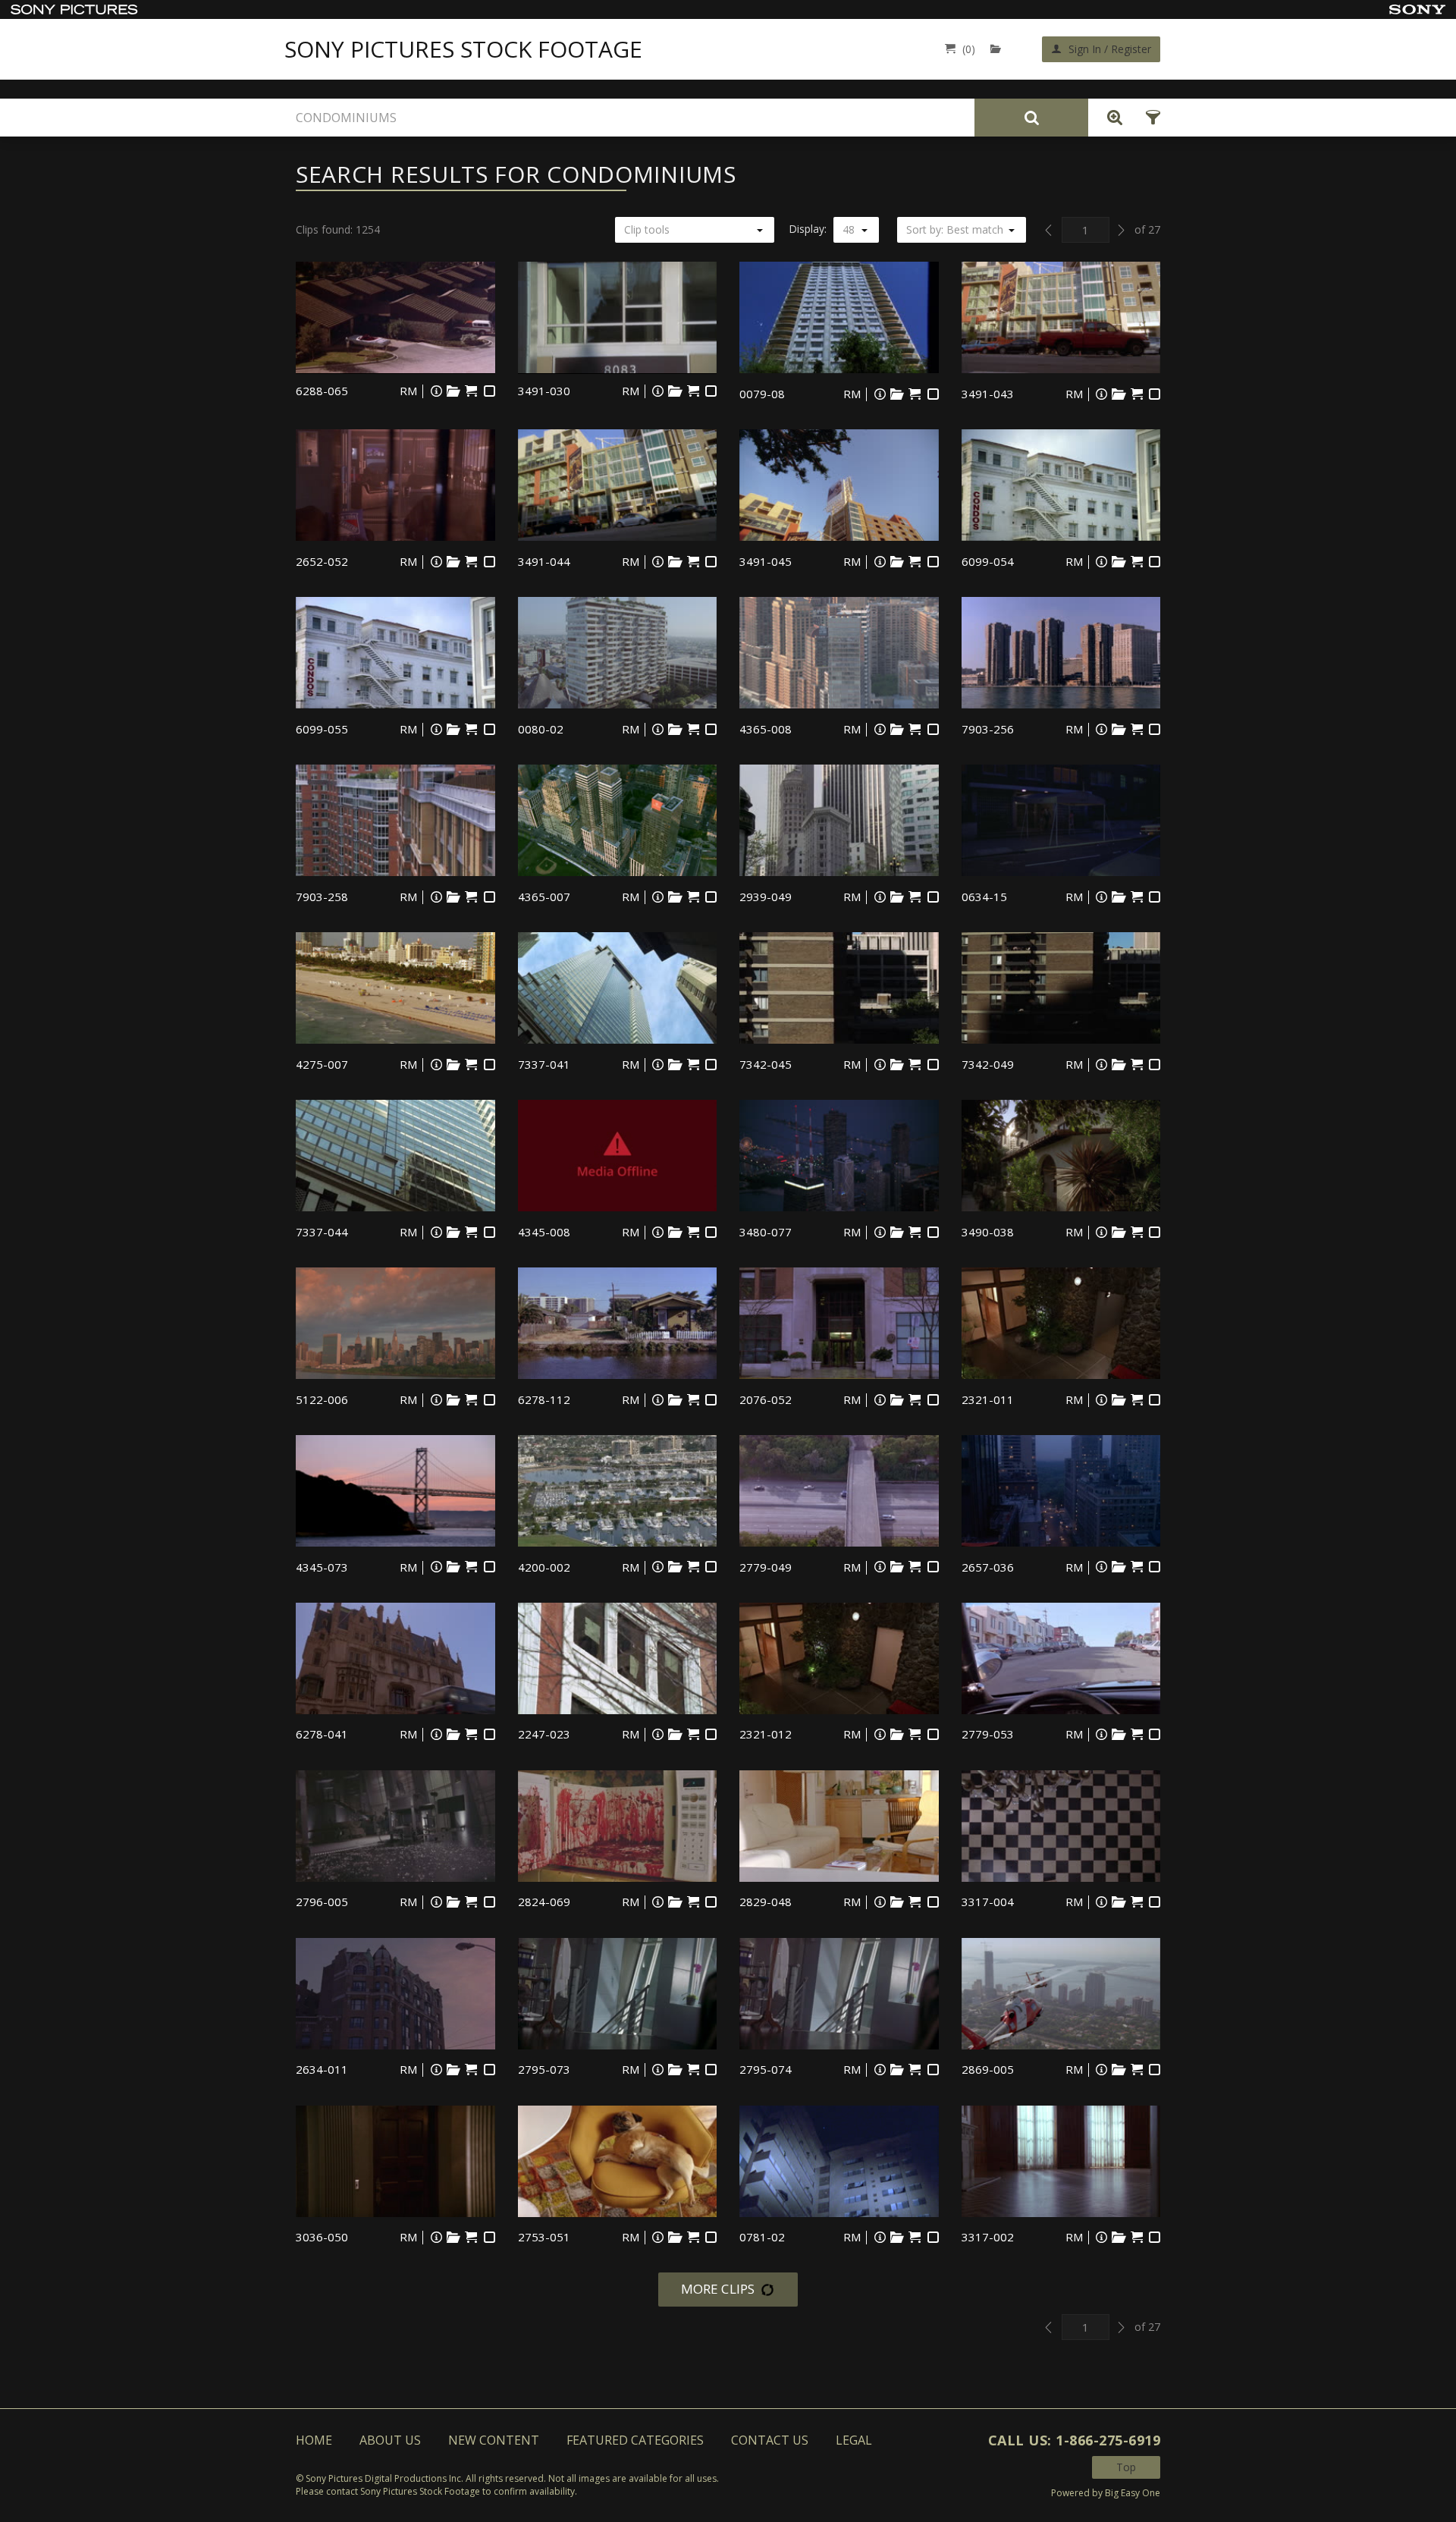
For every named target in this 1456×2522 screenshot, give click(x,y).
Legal (854, 2440)
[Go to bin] (999, 49)
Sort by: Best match (955, 229)
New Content (494, 2440)
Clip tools (647, 229)
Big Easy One (1133, 2493)
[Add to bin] (453, 391)
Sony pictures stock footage (463, 49)
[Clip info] (436, 391)
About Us (390, 2440)
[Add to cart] (471, 391)
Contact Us (770, 2440)
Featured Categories (635, 2440)
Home (314, 2440)
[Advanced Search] (1111, 118)
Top (1126, 2467)
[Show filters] (1148, 118)
